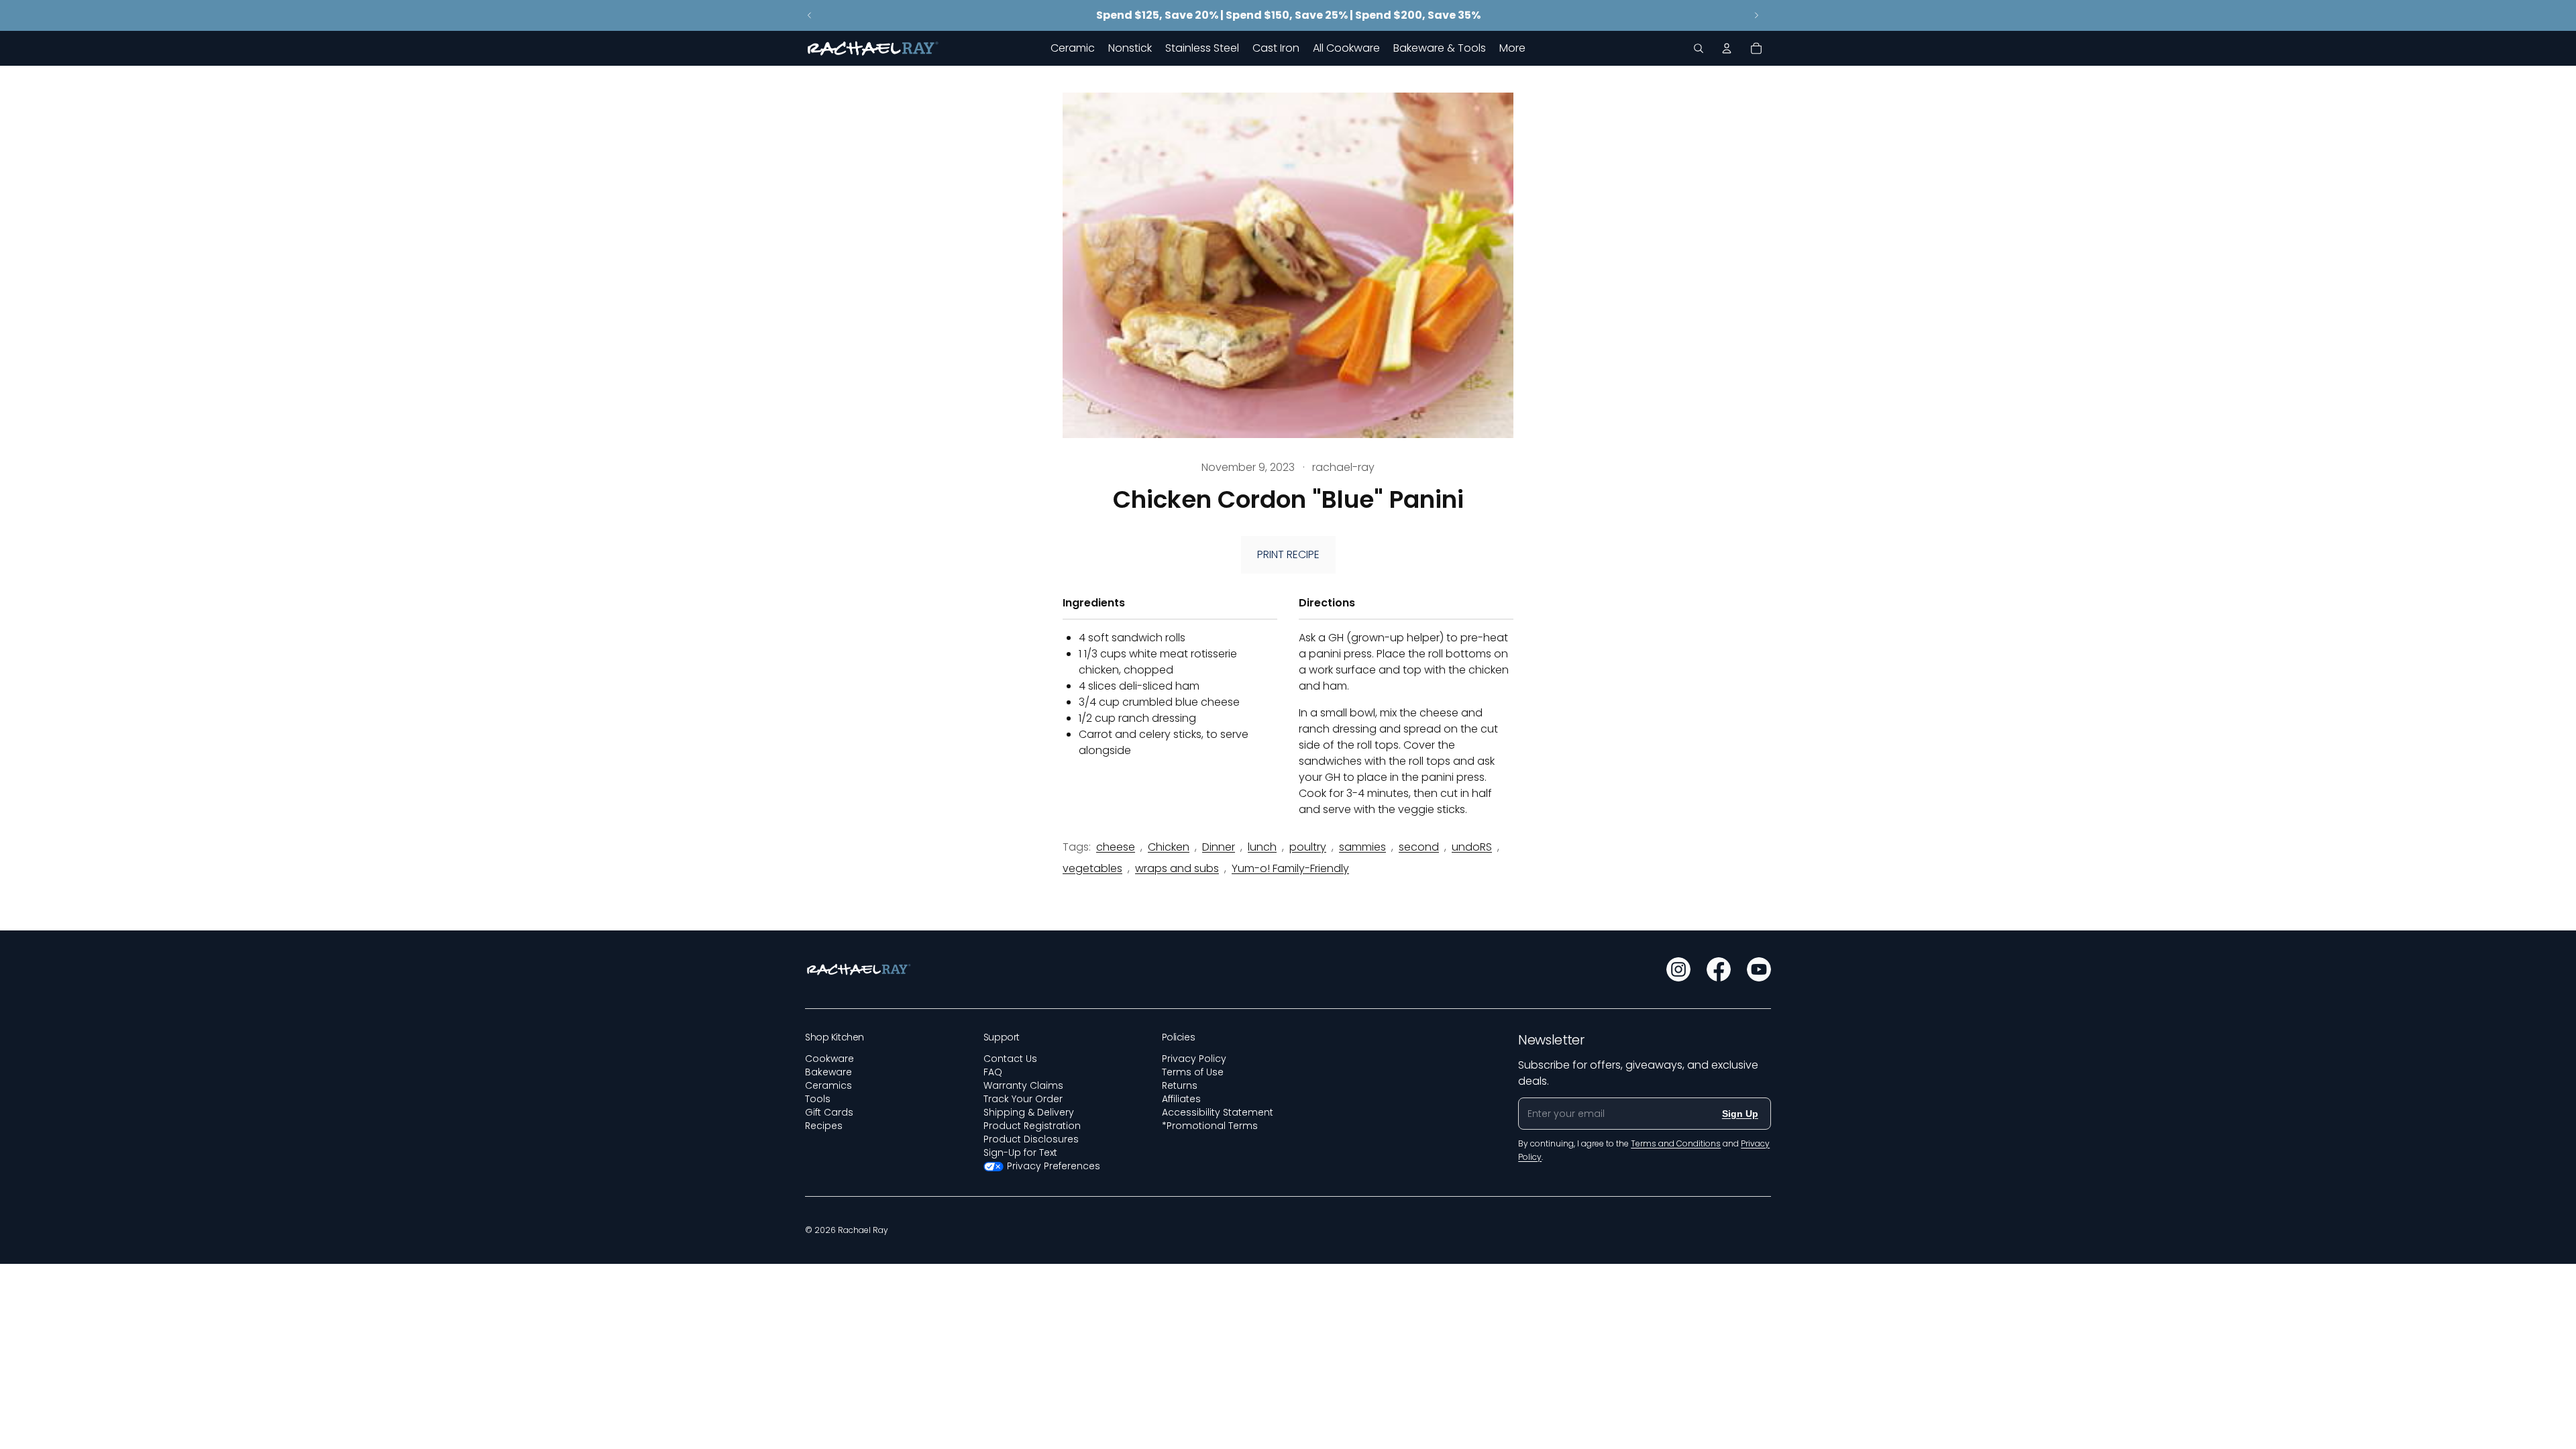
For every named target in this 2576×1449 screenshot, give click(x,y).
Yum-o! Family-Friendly (1290, 868)
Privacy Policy (1194, 1059)
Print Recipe (1288, 554)
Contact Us (1010, 1059)
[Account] (1727, 48)
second (1419, 847)
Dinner (1219, 847)
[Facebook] (1719, 969)
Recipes (824, 1126)
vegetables (1092, 868)
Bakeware (828, 1072)
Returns (1180, 1085)
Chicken (1169, 847)
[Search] (1699, 48)
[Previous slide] (810, 15)
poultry (1308, 847)
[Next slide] (1756, 15)
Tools (818, 1099)
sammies (1362, 847)
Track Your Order (1023, 1099)
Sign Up (1740, 1114)
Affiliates (1181, 1099)
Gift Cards (829, 1112)
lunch (1262, 847)
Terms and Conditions (1676, 1143)
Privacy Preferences (1054, 1166)
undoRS (1472, 847)
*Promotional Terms (1210, 1126)
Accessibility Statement (1218, 1112)
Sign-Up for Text (1020, 1152)
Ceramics (828, 1085)
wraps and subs (1177, 868)
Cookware (829, 1059)
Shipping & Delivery (1029, 1112)
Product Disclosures (1031, 1139)
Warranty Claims (1023, 1085)
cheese (1116, 847)
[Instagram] (1678, 969)
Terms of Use (1193, 1072)
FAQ (993, 1072)
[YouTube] (1759, 969)
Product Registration (1032, 1126)
